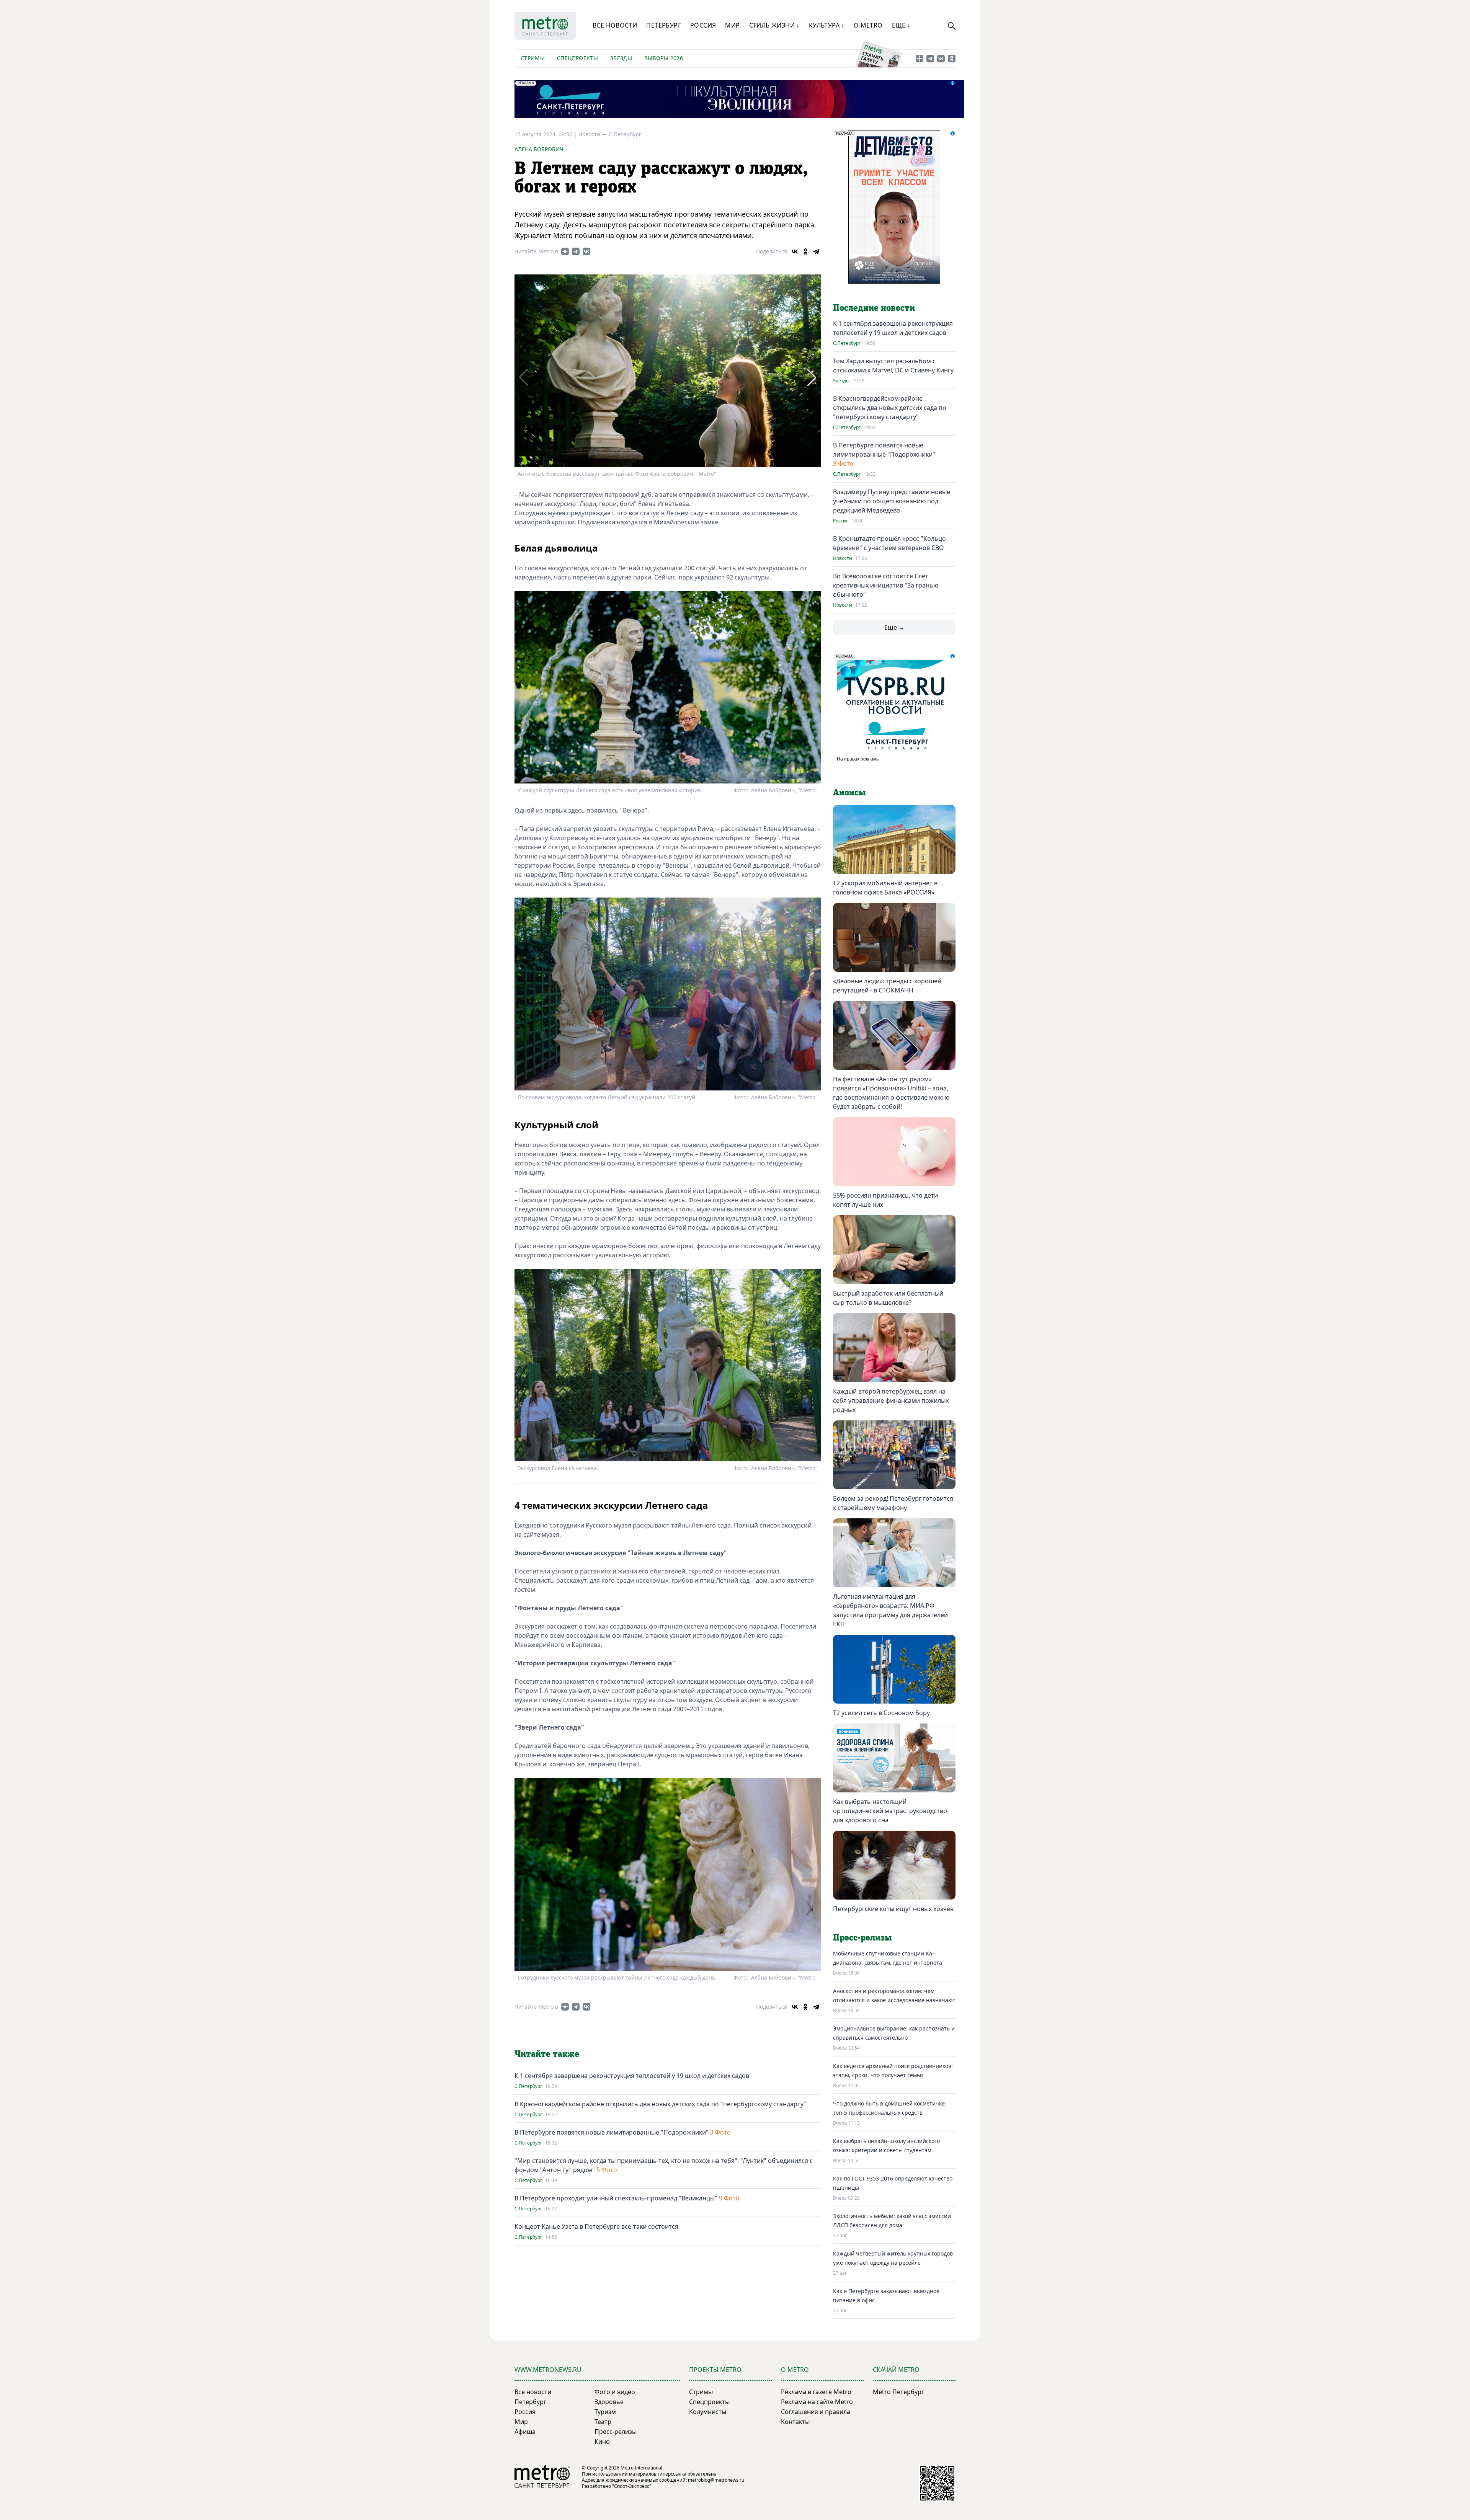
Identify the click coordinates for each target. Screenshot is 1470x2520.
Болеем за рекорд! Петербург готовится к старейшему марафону (893, 1503)
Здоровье (609, 2402)
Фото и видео (615, 2392)
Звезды (621, 58)
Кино (602, 2442)
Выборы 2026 (664, 58)
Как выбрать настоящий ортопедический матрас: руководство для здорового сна (890, 1811)
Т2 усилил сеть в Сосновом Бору (881, 1713)
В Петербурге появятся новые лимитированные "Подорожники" (612, 2132)
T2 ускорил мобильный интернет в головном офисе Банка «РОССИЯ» (885, 888)
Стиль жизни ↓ (774, 25)
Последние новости (874, 308)
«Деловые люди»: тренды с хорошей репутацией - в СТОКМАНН (887, 986)
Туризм (605, 2412)
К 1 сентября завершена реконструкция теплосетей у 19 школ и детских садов (632, 2076)
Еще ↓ (901, 25)
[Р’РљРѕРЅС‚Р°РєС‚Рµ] (795, 251)
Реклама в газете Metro (816, 2392)
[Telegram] (816, 251)
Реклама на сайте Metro (817, 2402)
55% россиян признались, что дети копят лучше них (885, 1200)
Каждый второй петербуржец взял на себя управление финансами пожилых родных (891, 1400)
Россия (703, 25)
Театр (603, 2422)
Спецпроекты (577, 58)
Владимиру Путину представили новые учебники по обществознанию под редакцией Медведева (892, 501)
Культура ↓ (827, 25)
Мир (732, 25)
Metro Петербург (898, 2392)
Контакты (795, 2422)
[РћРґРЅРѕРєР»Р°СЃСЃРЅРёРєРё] (805, 251)
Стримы (533, 58)
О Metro (868, 25)
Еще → (894, 627)
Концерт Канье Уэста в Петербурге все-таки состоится (596, 2226)
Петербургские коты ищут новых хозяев (893, 1909)
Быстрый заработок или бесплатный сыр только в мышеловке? (888, 1298)
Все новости (615, 25)
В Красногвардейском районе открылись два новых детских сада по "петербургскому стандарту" (660, 2104)
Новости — (594, 134)
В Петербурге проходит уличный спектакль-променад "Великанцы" (616, 2198)
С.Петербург (625, 134)
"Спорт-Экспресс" (632, 2486)
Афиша (525, 2432)
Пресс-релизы (616, 2432)
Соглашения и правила (816, 2412)
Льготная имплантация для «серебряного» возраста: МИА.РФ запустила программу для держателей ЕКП (890, 1610)
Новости (843, 558)
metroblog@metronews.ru (716, 2480)
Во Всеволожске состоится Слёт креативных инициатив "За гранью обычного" (886, 585)
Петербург (664, 25)
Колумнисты (708, 2412)
